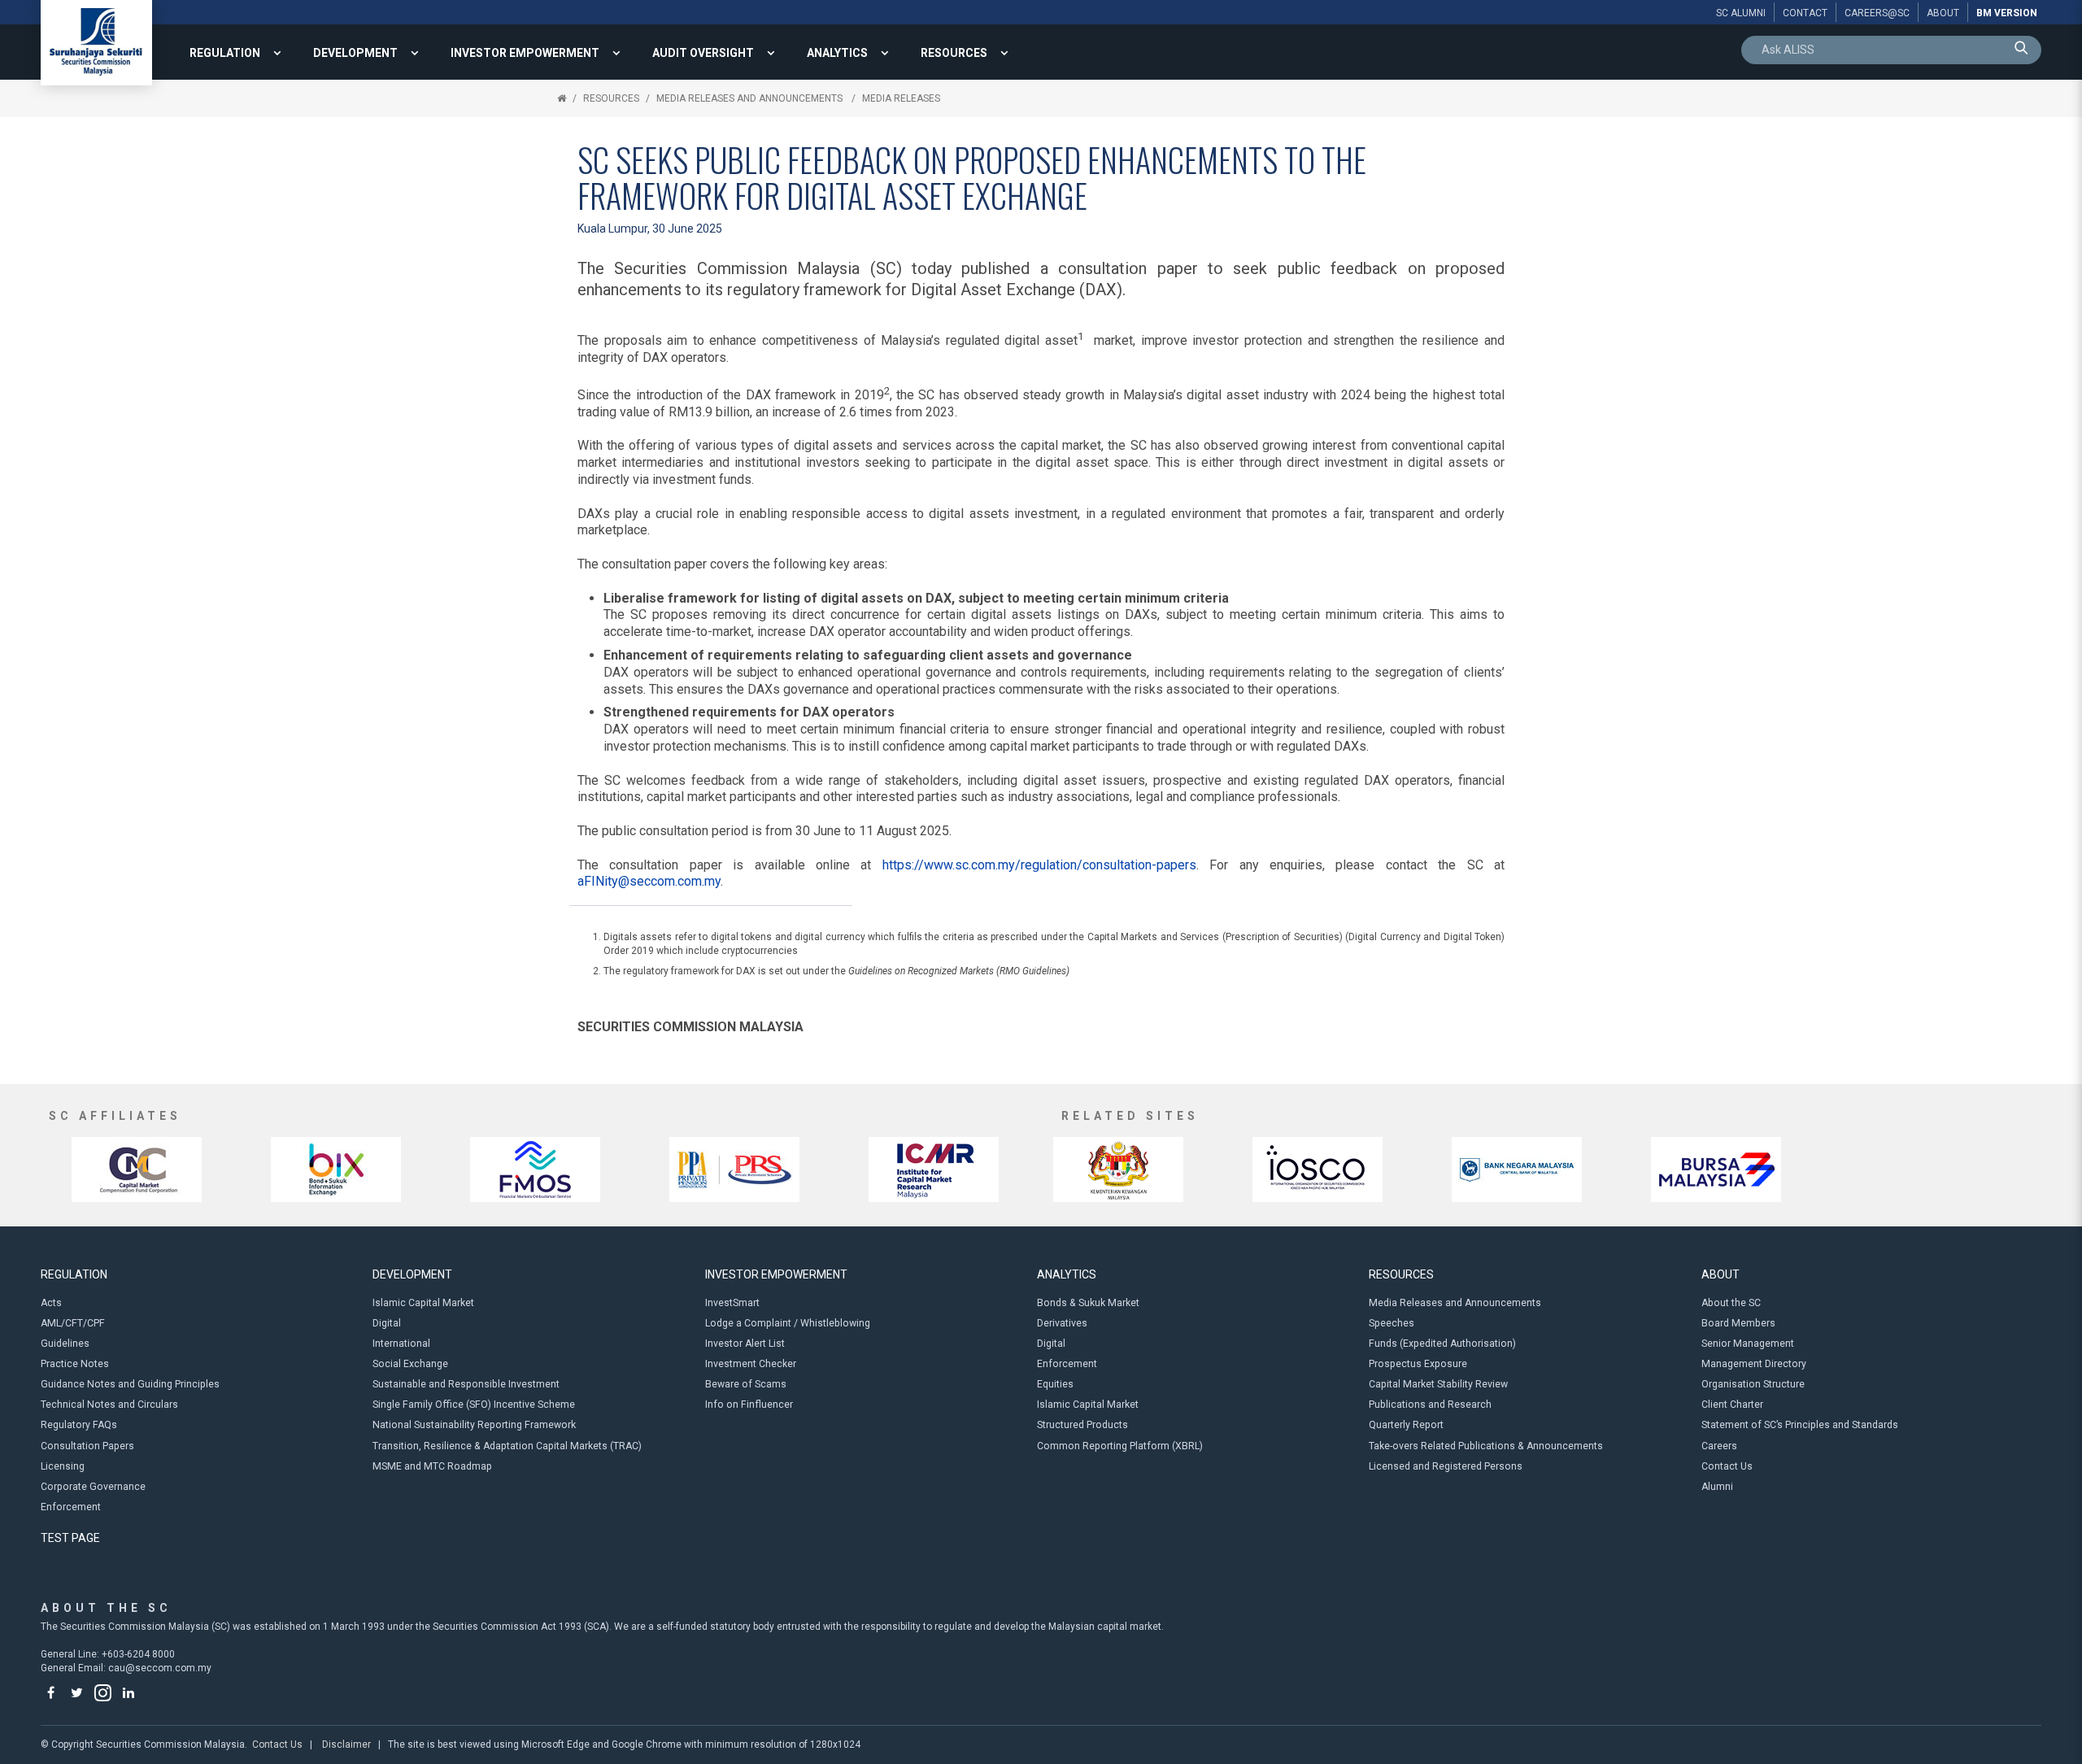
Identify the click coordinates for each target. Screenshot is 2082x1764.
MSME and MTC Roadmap (432, 1466)
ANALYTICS (837, 53)
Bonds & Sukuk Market (1088, 1303)
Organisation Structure (1753, 1384)
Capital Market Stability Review (1438, 1384)
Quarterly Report (1406, 1425)
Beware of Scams (746, 1384)
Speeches (1392, 1323)
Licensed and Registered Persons (1446, 1466)
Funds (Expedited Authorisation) (1442, 1344)
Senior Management (1748, 1344)
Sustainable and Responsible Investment (466, 1384)
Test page (70, 1538)
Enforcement (71, 1507)
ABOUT (1720, 1274)
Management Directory (1754, 1364)
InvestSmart (732, 1303)
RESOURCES (954, 53)
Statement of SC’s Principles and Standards (1800, 1425)
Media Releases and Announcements (751, 98)
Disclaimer (346, 1744)
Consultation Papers (87, 1446)
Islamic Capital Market (423, 1303)
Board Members (1738, 1323)
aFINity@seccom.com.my (649, 881)
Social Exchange (410, 1364)
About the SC (1731, 1303)
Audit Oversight (703, 53)
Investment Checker (751, 1364)
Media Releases (901, 98)
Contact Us (1727, 1466)
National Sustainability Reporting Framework (474, 1425)
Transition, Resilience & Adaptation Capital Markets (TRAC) (507, 1446)
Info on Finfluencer (749, 1405)
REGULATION (225, 53)
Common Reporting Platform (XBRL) (1120, 1446)
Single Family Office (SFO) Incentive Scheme (474, 1405)
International (401, 1344)
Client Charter (1732, 1405)
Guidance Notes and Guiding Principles (130, 1384)
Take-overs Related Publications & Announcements (1486, 1446)
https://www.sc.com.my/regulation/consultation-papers (1039, 865)
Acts (51, 1303)
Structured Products (1082, 1425)
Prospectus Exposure (1418, 1364)
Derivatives (1062, 1323)
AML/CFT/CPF (73, 1323)
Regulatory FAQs (79, 1425)
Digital (387, 1323)
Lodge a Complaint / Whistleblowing (788, 1323)
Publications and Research (1430, 1405)
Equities (1055, 1384)
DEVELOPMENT (355, 53)
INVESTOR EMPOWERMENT (525, 53)
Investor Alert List (745, 1344)
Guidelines (65, 1344)
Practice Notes (75, 1364)
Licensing (63, 1466)
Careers (1719, 1446)
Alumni (1717, 1487)
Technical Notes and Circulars (109, 1405)
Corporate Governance (93, 1487)
